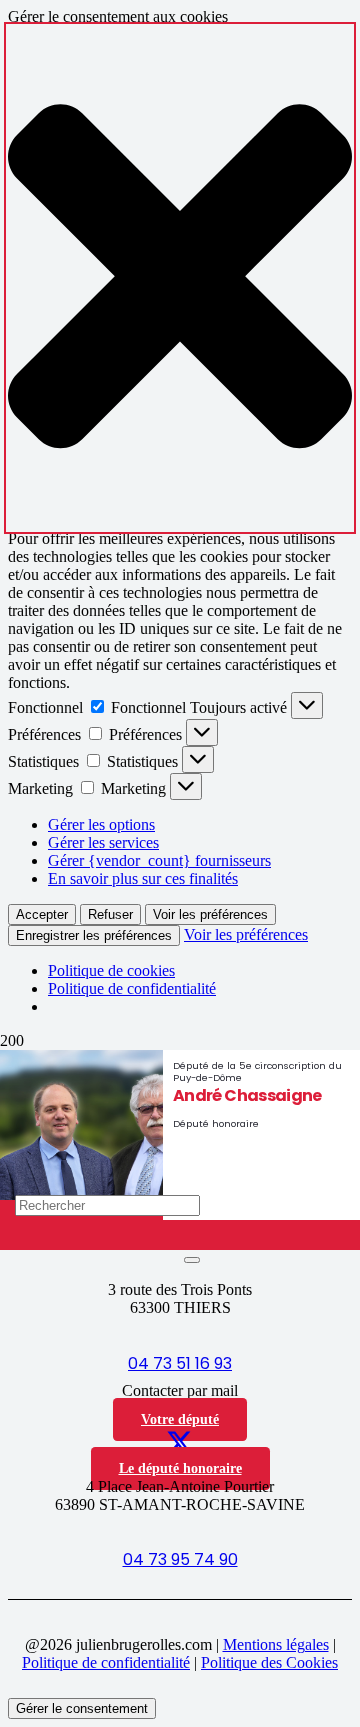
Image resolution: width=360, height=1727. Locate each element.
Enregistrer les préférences (94, 935)
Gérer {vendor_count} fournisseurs (159, 860)
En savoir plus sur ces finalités (143, 878)
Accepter (42, 914)
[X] (179, 1445)
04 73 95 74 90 (180, 1559)
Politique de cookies (111, 970)
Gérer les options (101, 824)
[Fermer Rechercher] (192, 1260)
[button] (180, 278)
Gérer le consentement (82, 1708)
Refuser (110, 914)
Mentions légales (276, 1644)
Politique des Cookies (269, 1662)
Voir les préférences (210, 914)
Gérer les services (103, 842)
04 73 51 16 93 (180, 1363)
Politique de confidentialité (132, 988)
